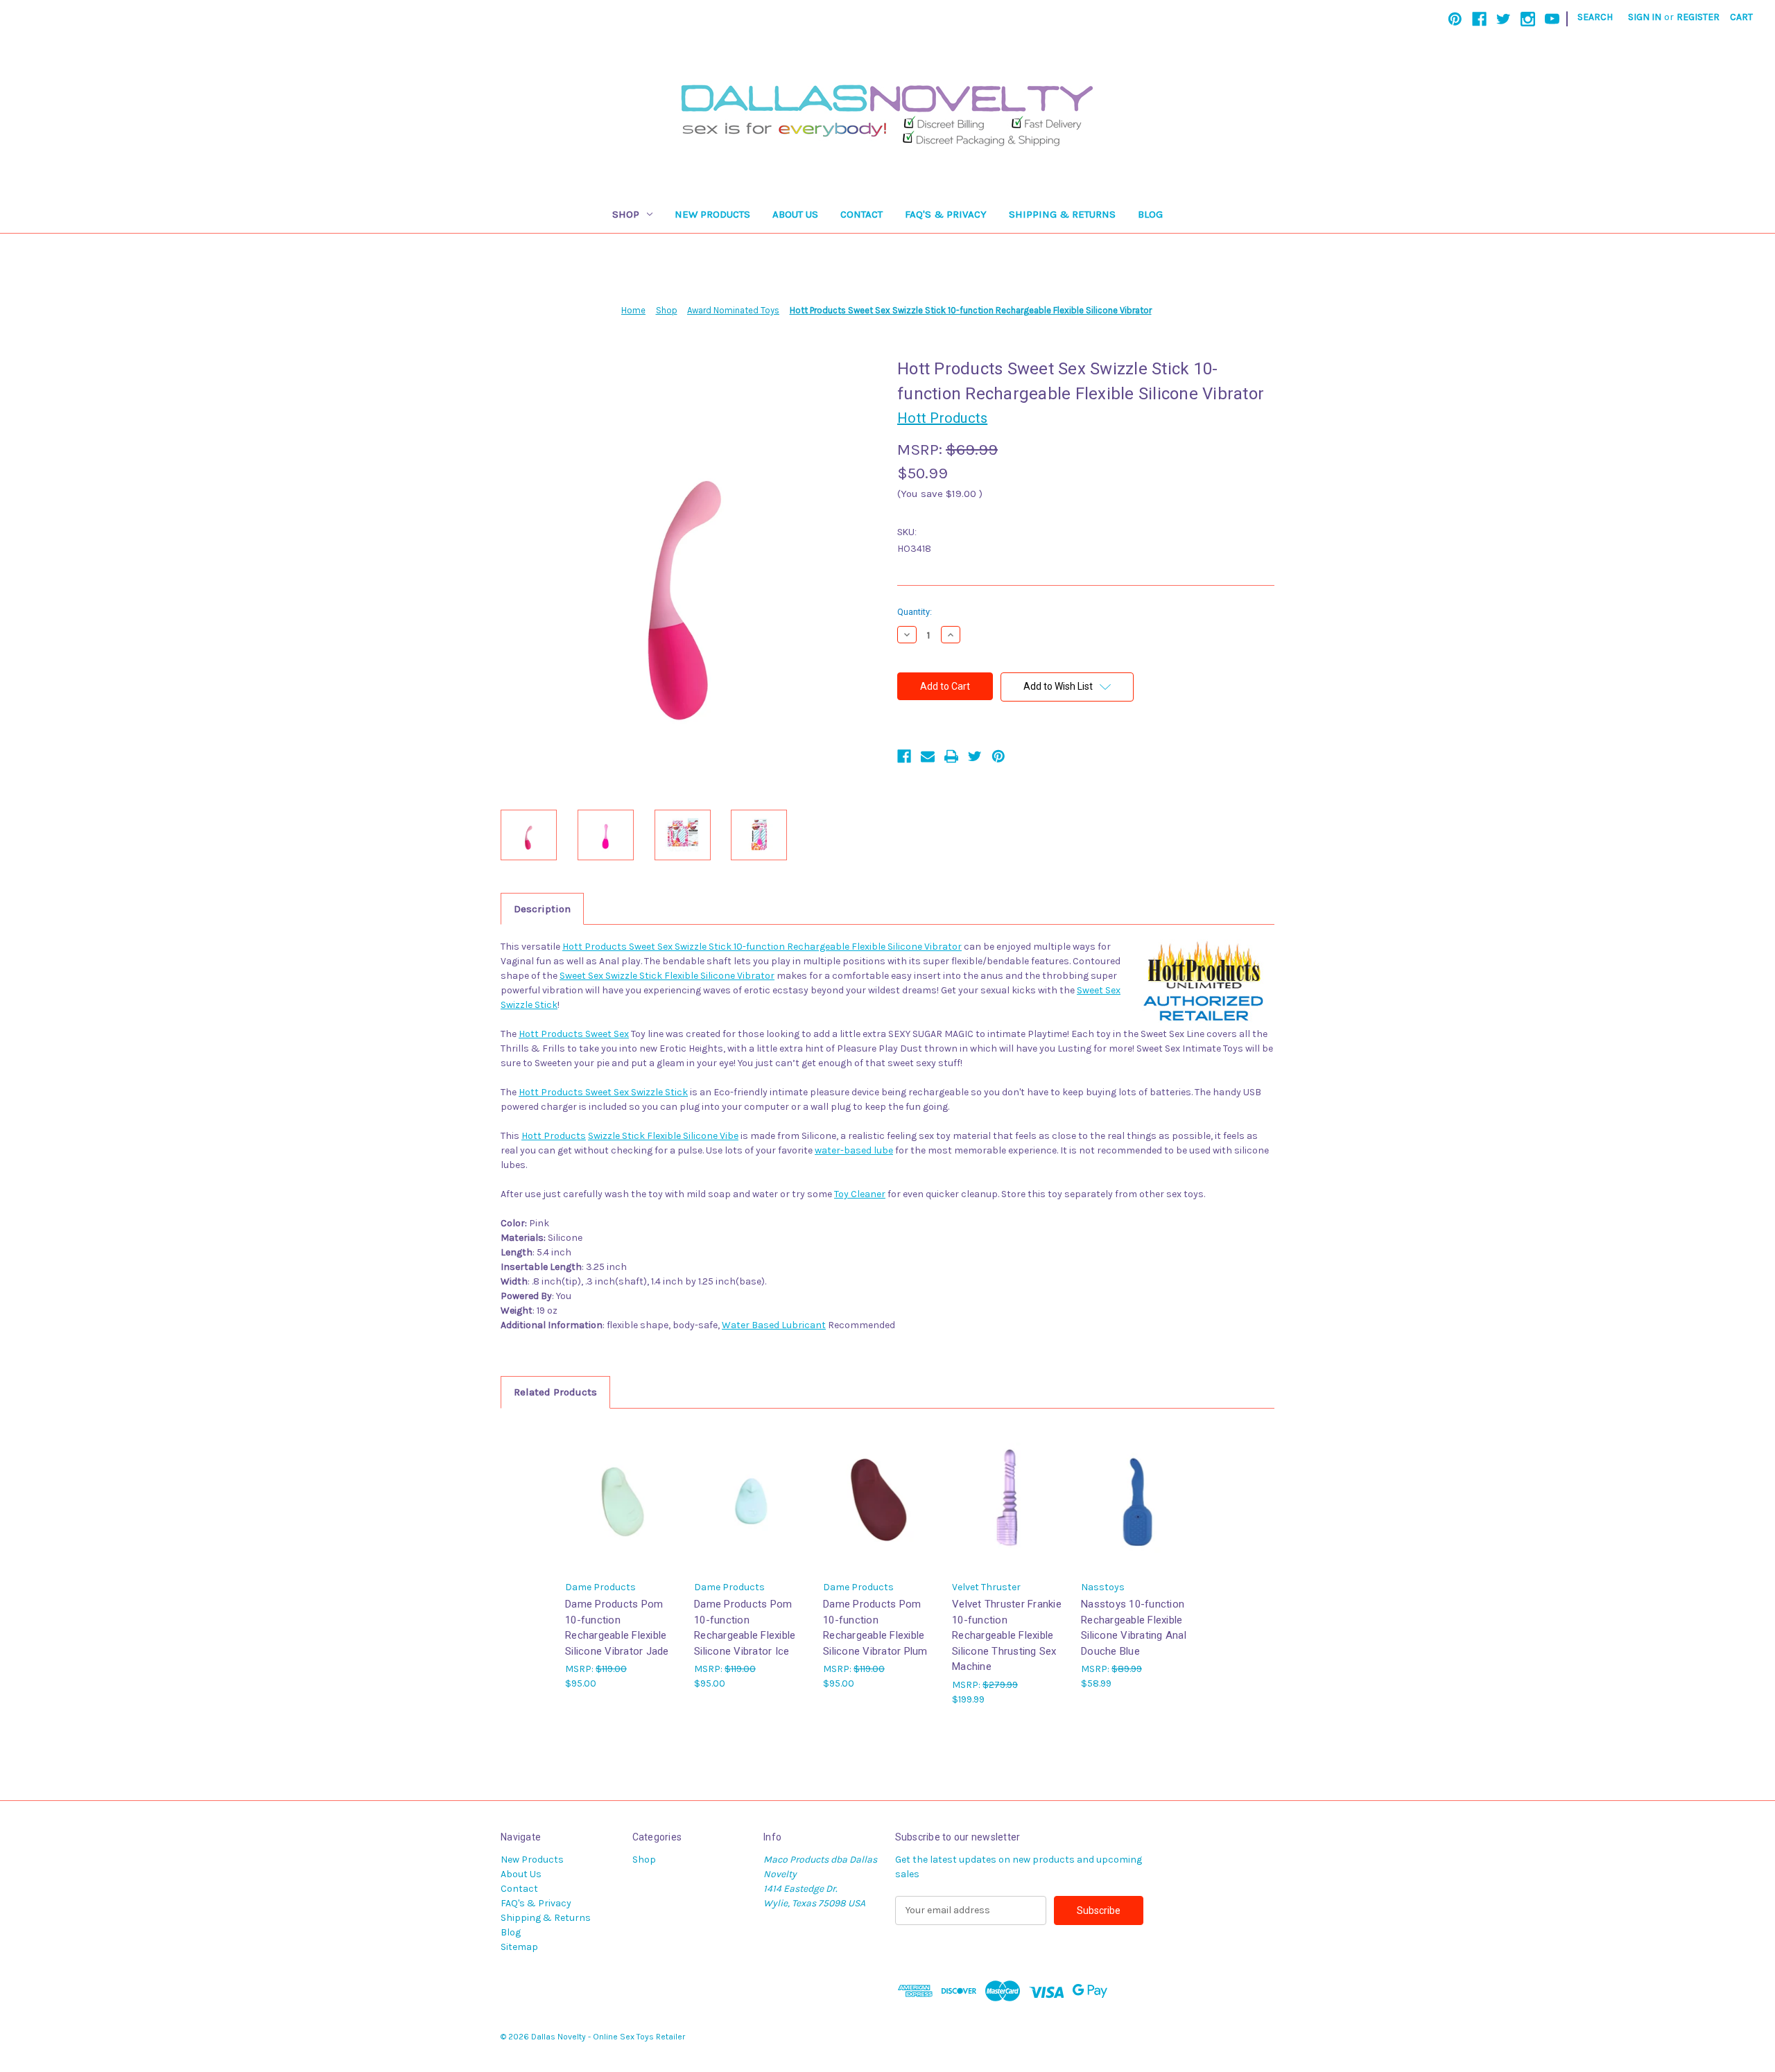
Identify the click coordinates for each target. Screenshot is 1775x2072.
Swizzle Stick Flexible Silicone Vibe (663, 1136)
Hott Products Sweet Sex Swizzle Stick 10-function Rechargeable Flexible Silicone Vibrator (762, 947)
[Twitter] (1504, 19)
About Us (795, 214)
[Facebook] (1479, 19)
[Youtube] (1552, 19)
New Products (712, 214)
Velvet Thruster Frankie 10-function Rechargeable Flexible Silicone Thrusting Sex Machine (1007, 1635)
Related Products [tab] (555, 1392)
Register (1698, 17)
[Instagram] (1528, 19)
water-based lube (854, 1150)
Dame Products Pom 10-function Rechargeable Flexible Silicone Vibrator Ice (745, 1628)
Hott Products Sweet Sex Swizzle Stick (603, 1092)
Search (1595, 17)
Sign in (1645, 17)
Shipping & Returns (1062, 214)
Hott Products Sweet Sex (574, 1034)
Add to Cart (623, 1509)
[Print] (951, 756)
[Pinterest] (1455, 19)
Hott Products (554, 1136)
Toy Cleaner (860, 1194)
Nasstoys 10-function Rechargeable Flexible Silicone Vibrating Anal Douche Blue (1134, 1628)
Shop (626, 214)
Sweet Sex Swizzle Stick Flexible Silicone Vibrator (667, 976)
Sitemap (519, 1947)
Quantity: (915, 612)
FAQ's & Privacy (946, 214)
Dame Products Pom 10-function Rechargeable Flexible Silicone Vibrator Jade (617, 1628)
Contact (861, 214)
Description (542, 909)
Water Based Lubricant (774, 1325)
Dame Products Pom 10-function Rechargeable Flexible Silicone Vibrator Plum (875, 1628)
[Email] (928, 756)
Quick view (621, 1485)
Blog (1150, 214)
